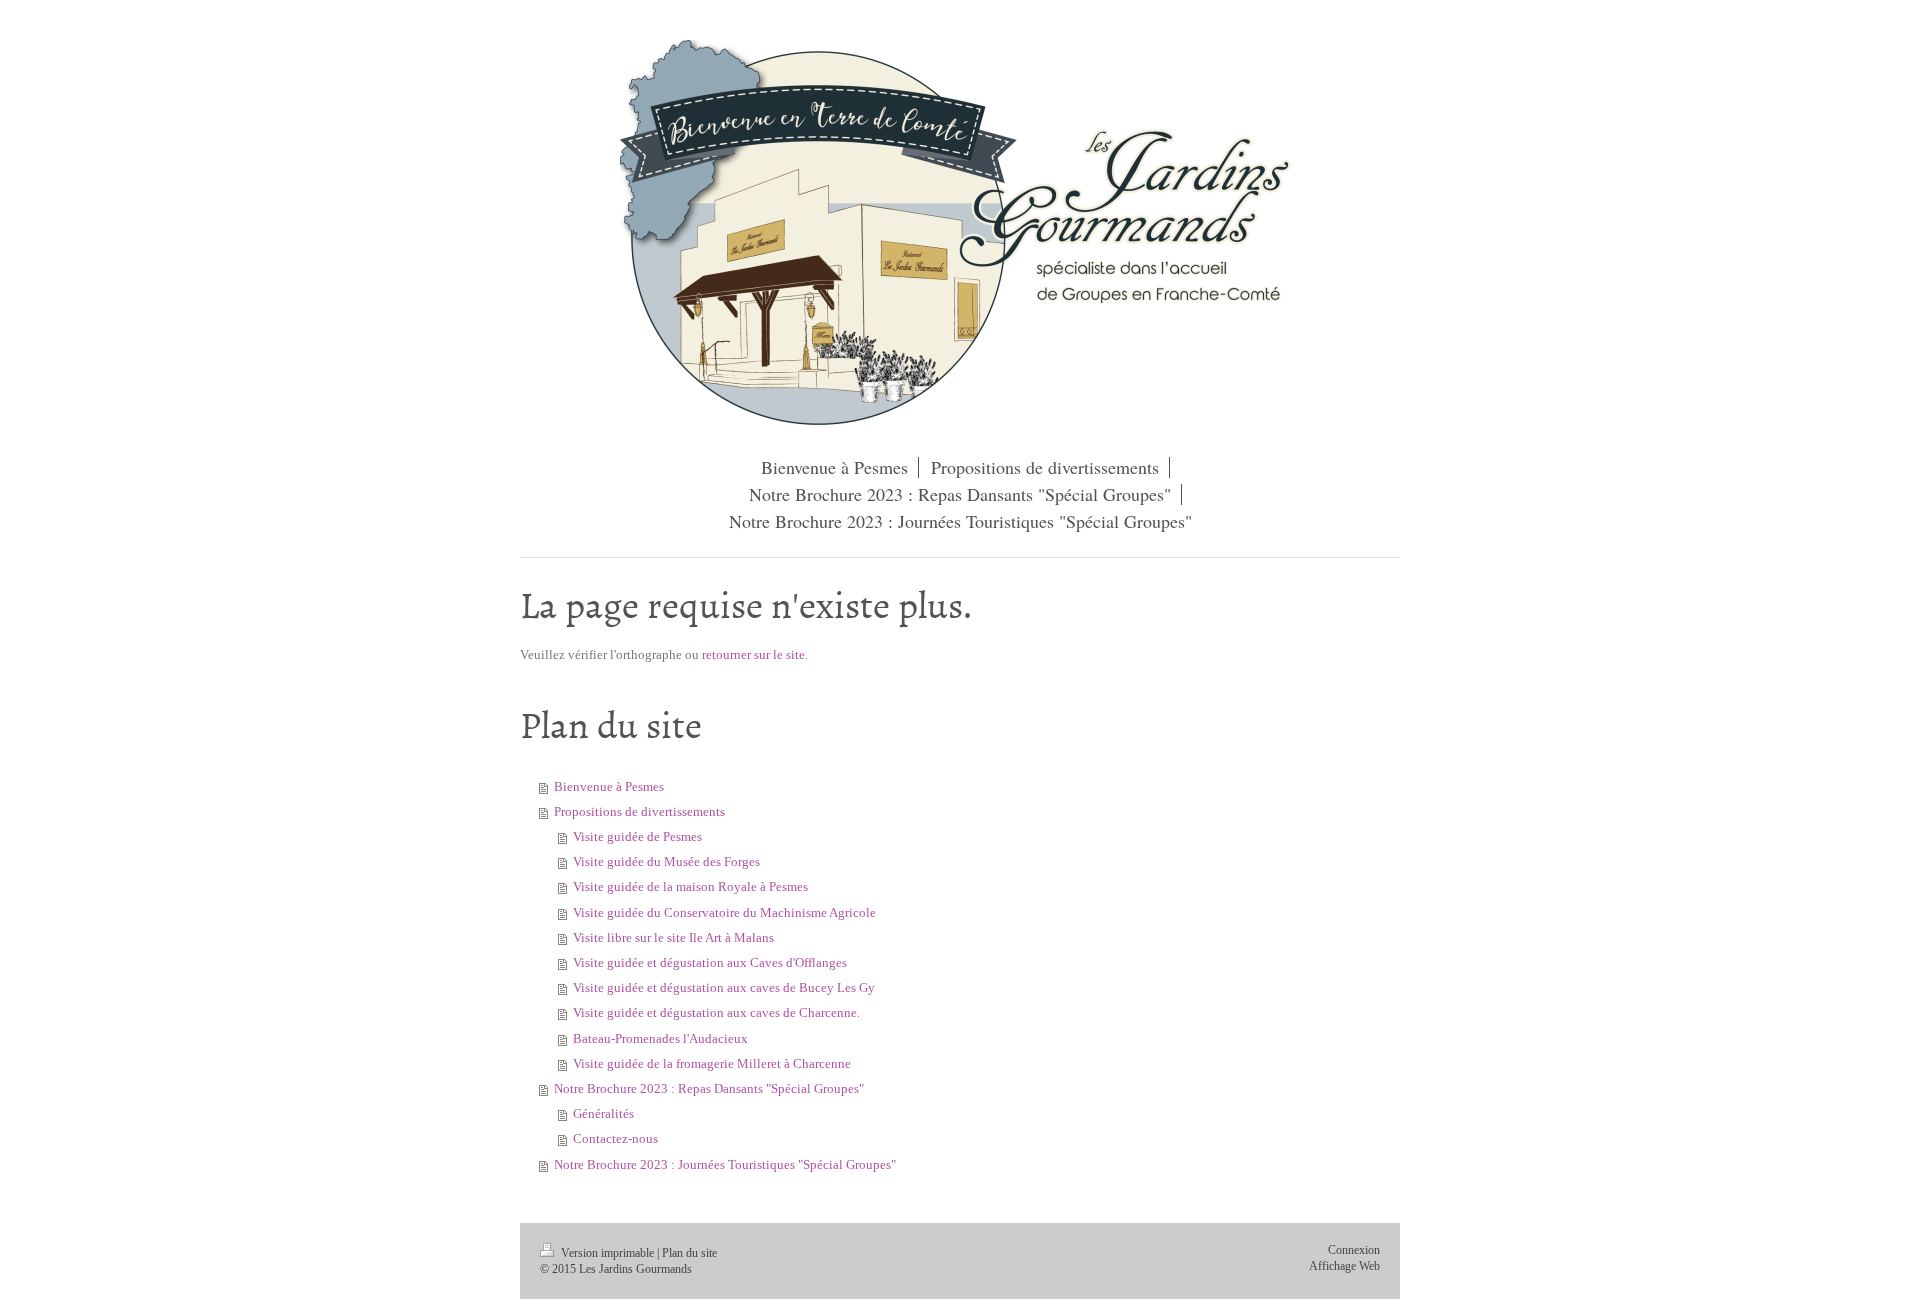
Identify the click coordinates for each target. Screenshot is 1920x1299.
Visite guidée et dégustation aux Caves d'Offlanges (710, 963)
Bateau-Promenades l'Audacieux (660, 1039)
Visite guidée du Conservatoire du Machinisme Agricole (724, 913)
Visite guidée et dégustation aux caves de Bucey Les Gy (724, 988)
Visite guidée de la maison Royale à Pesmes (690, 887)
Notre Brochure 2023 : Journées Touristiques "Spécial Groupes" (725, 1165)
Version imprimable (607, 1253)
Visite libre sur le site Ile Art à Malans (673, 938)
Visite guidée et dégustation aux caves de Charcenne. (716, 1013)
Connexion (1354, 1250)
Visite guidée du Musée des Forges (666, 862)
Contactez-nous (615, 1139)
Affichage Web (1344, 1266)
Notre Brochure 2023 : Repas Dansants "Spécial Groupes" (709, 1089)
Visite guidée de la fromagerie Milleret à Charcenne (712, 1064)
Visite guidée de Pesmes (637, 837)
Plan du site (689, 1253)
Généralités (603, 1114)
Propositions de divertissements (639, 812)
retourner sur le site (753, 655)
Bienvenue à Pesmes (609, 787)
